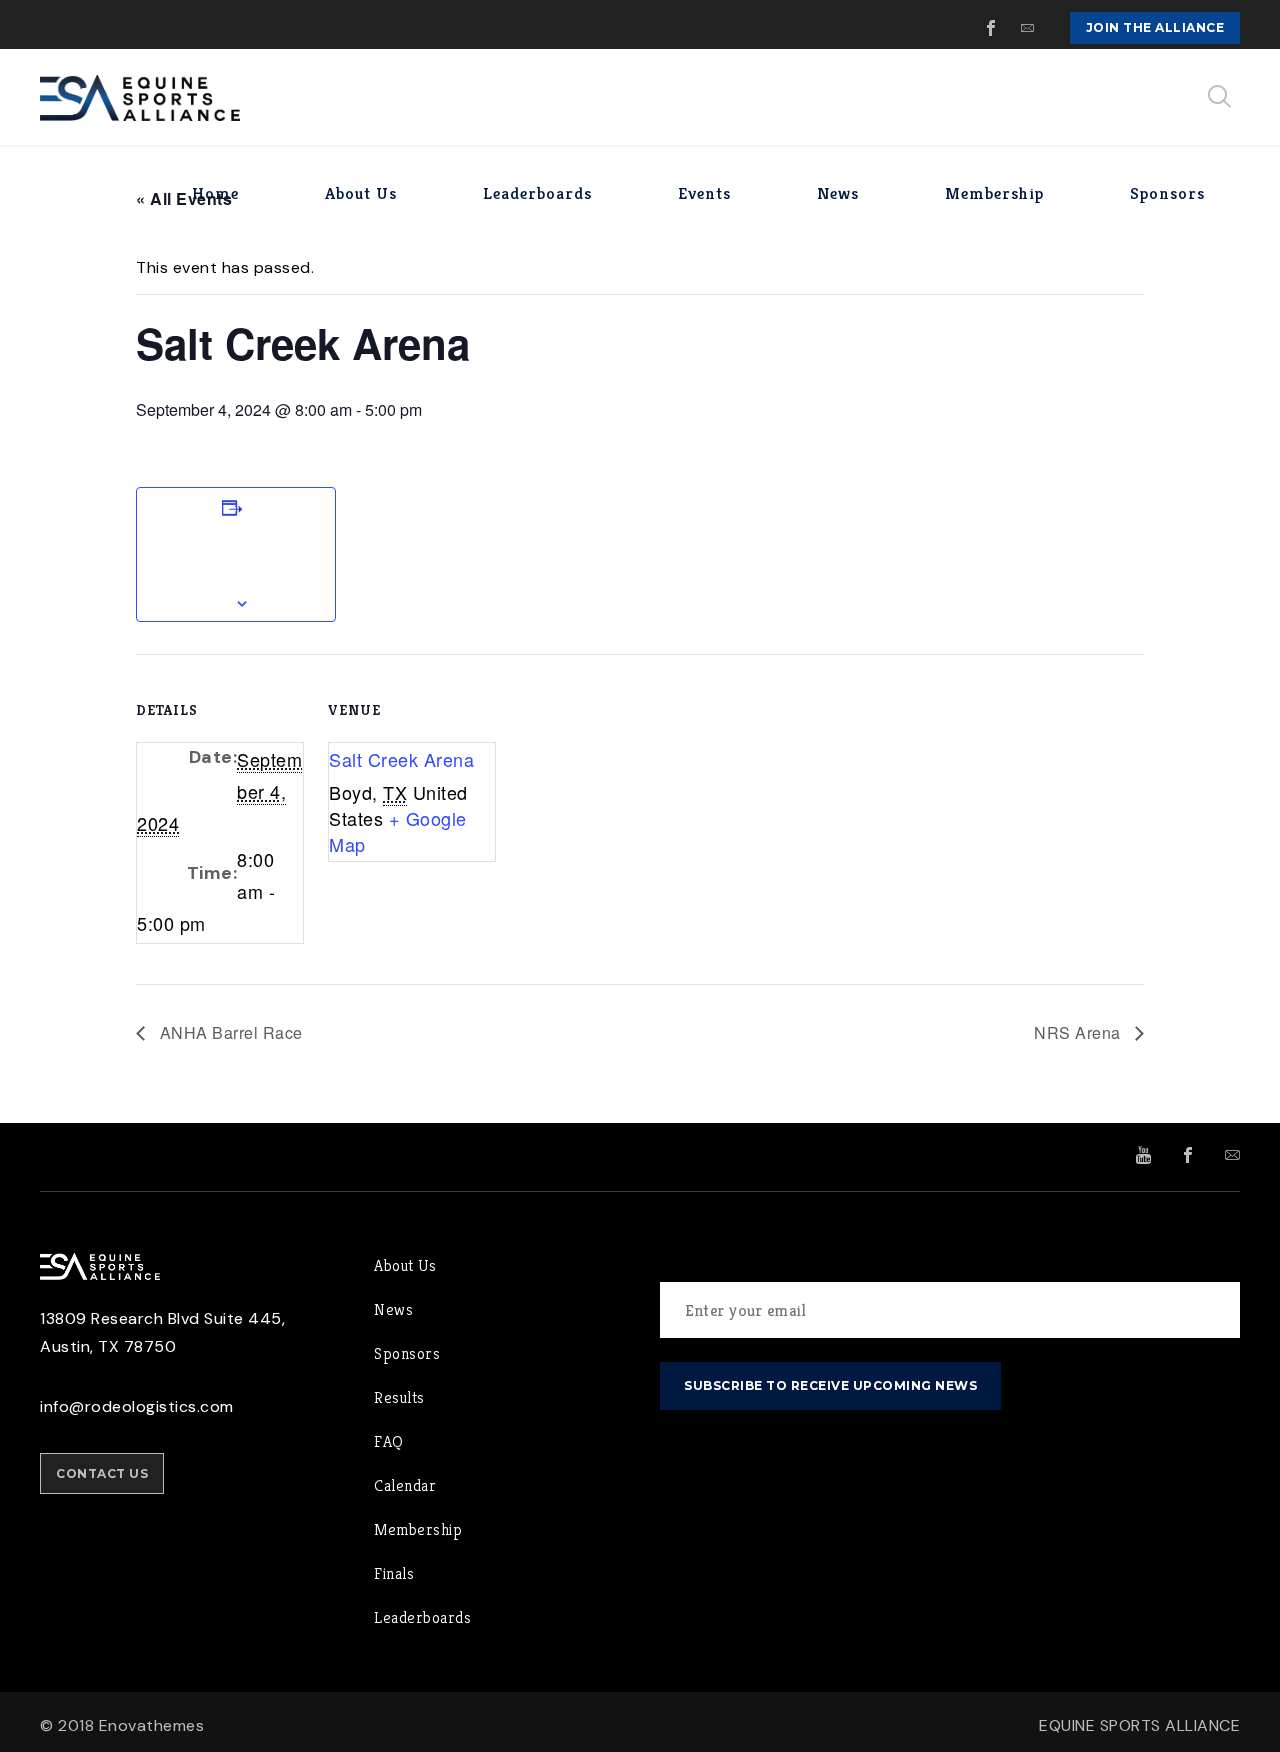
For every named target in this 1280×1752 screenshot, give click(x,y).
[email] (1028, 28)
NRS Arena (1079, 1032)
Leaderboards (422, 1617)
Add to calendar (236, 555)
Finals (394, 1573)
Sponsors (407, 1353)
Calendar (405, 1485)
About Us (405, 1265)
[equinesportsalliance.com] (140, 97)
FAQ (389, 1441)
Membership (418, 1529)
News (393, 1309)
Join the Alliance (1155, 27)
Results (399, 1397)
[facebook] (992, 28)
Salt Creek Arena (401, 759)
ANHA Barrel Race (229, 1032)
